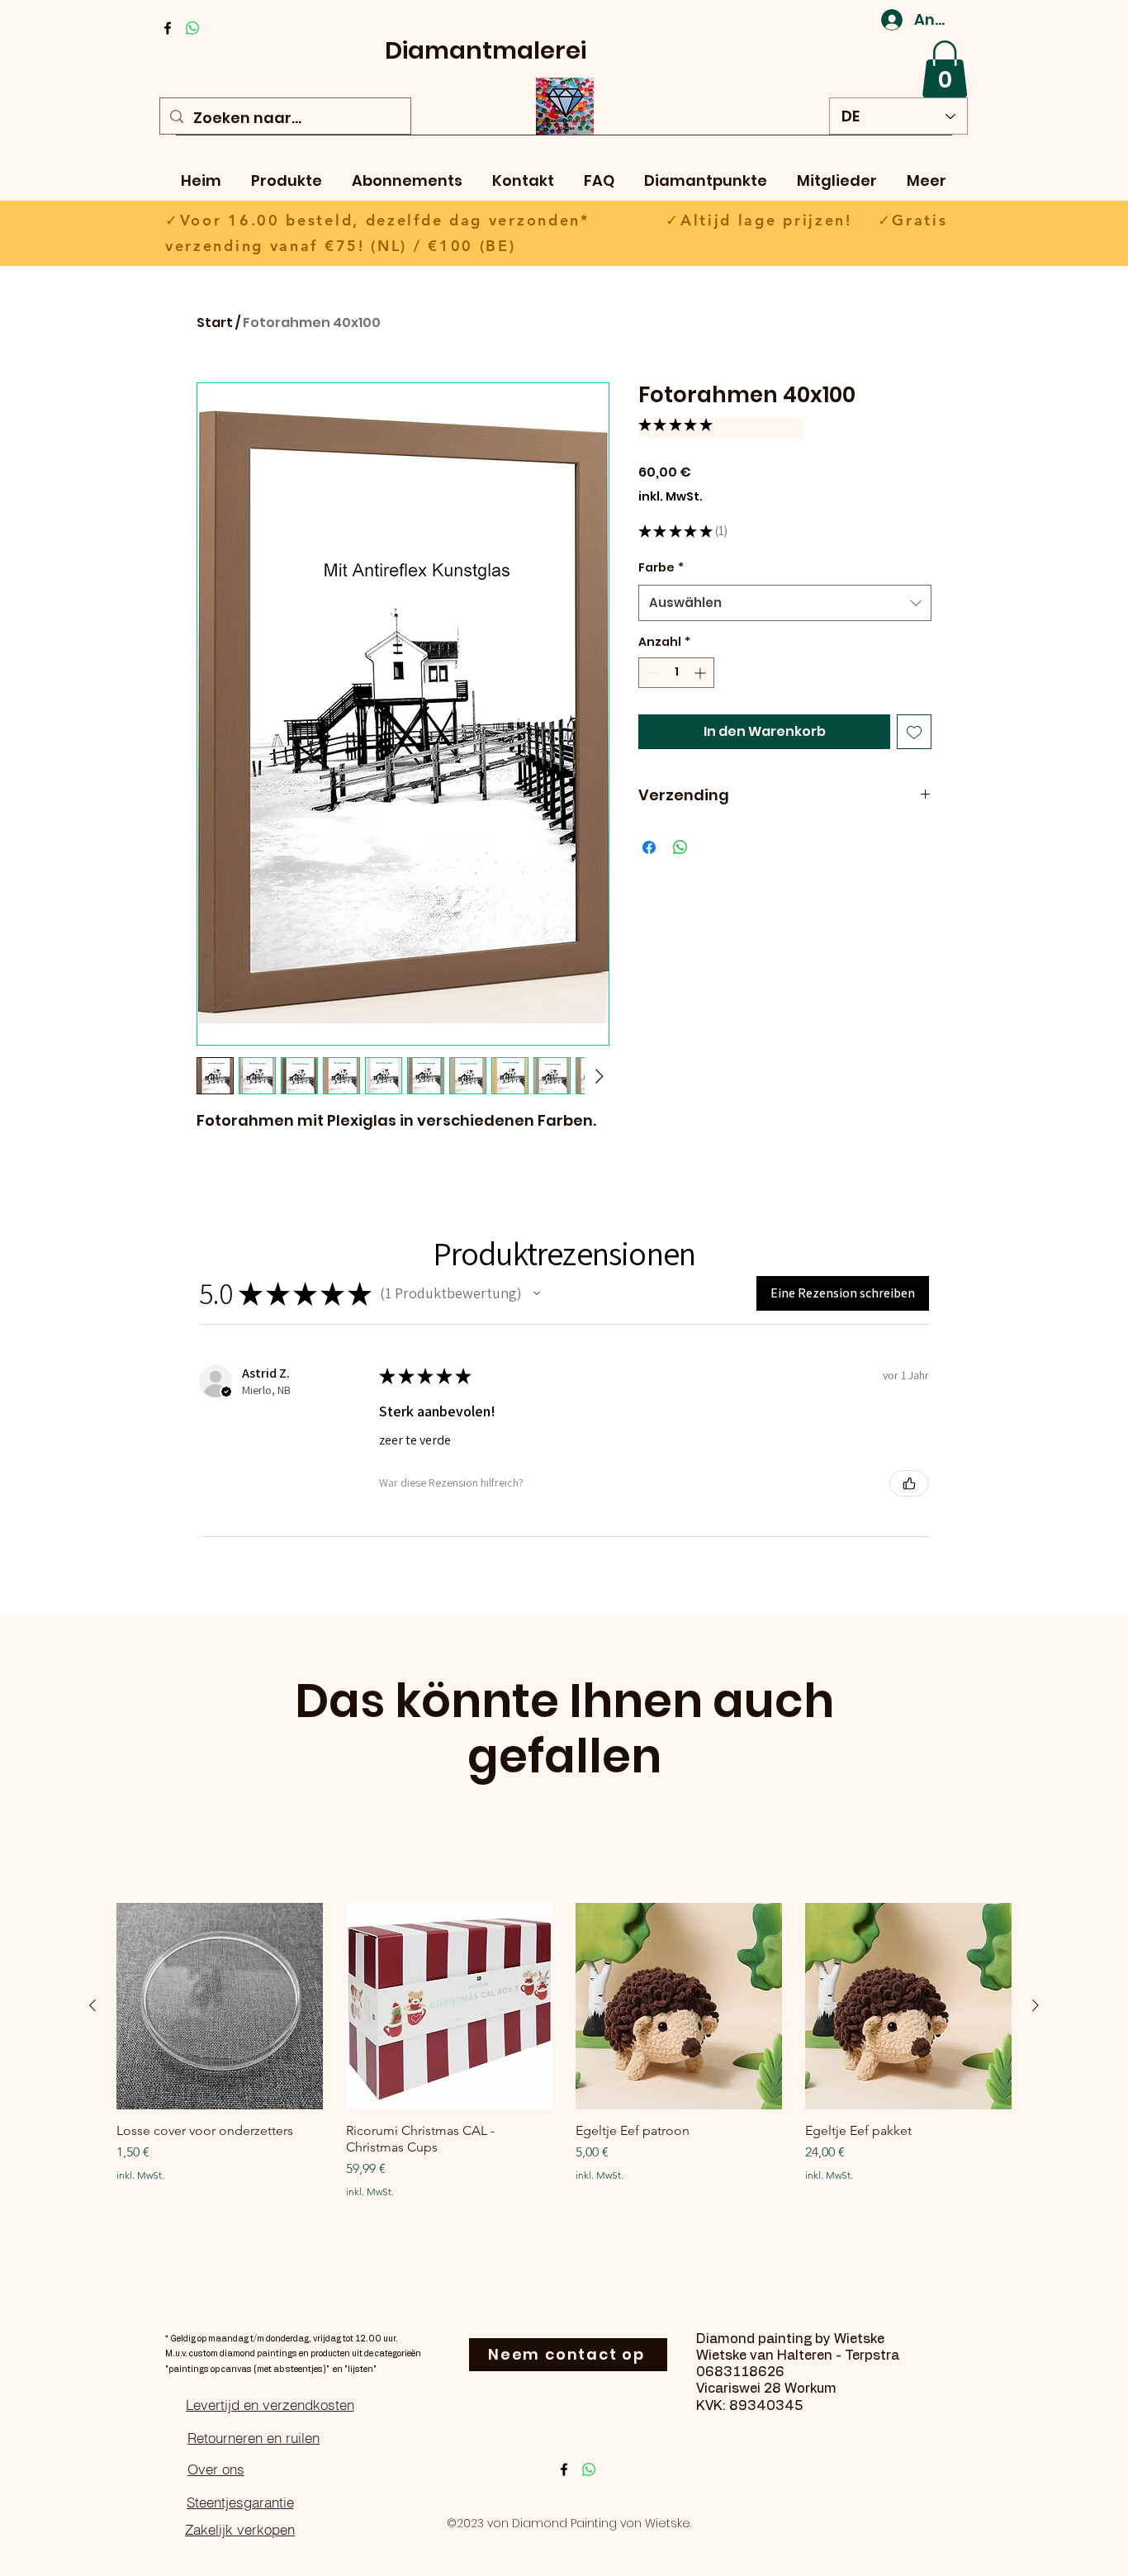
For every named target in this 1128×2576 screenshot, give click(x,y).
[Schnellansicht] (220, 2006)
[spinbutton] (676, 673)
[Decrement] (651, 673)
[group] (564, 2050)
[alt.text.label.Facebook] (168, 28)
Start (215, 323)
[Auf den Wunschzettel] (914, 732)
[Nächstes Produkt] (1036, 2005)
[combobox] (785, 603)
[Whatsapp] (192, 28)
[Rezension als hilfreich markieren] (909, 1483)
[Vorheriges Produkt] (92, 2005)
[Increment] (701, 673)
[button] (945, 69)
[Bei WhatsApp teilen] (680, 847)
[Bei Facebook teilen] (649, 847)
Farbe (661, 567)
